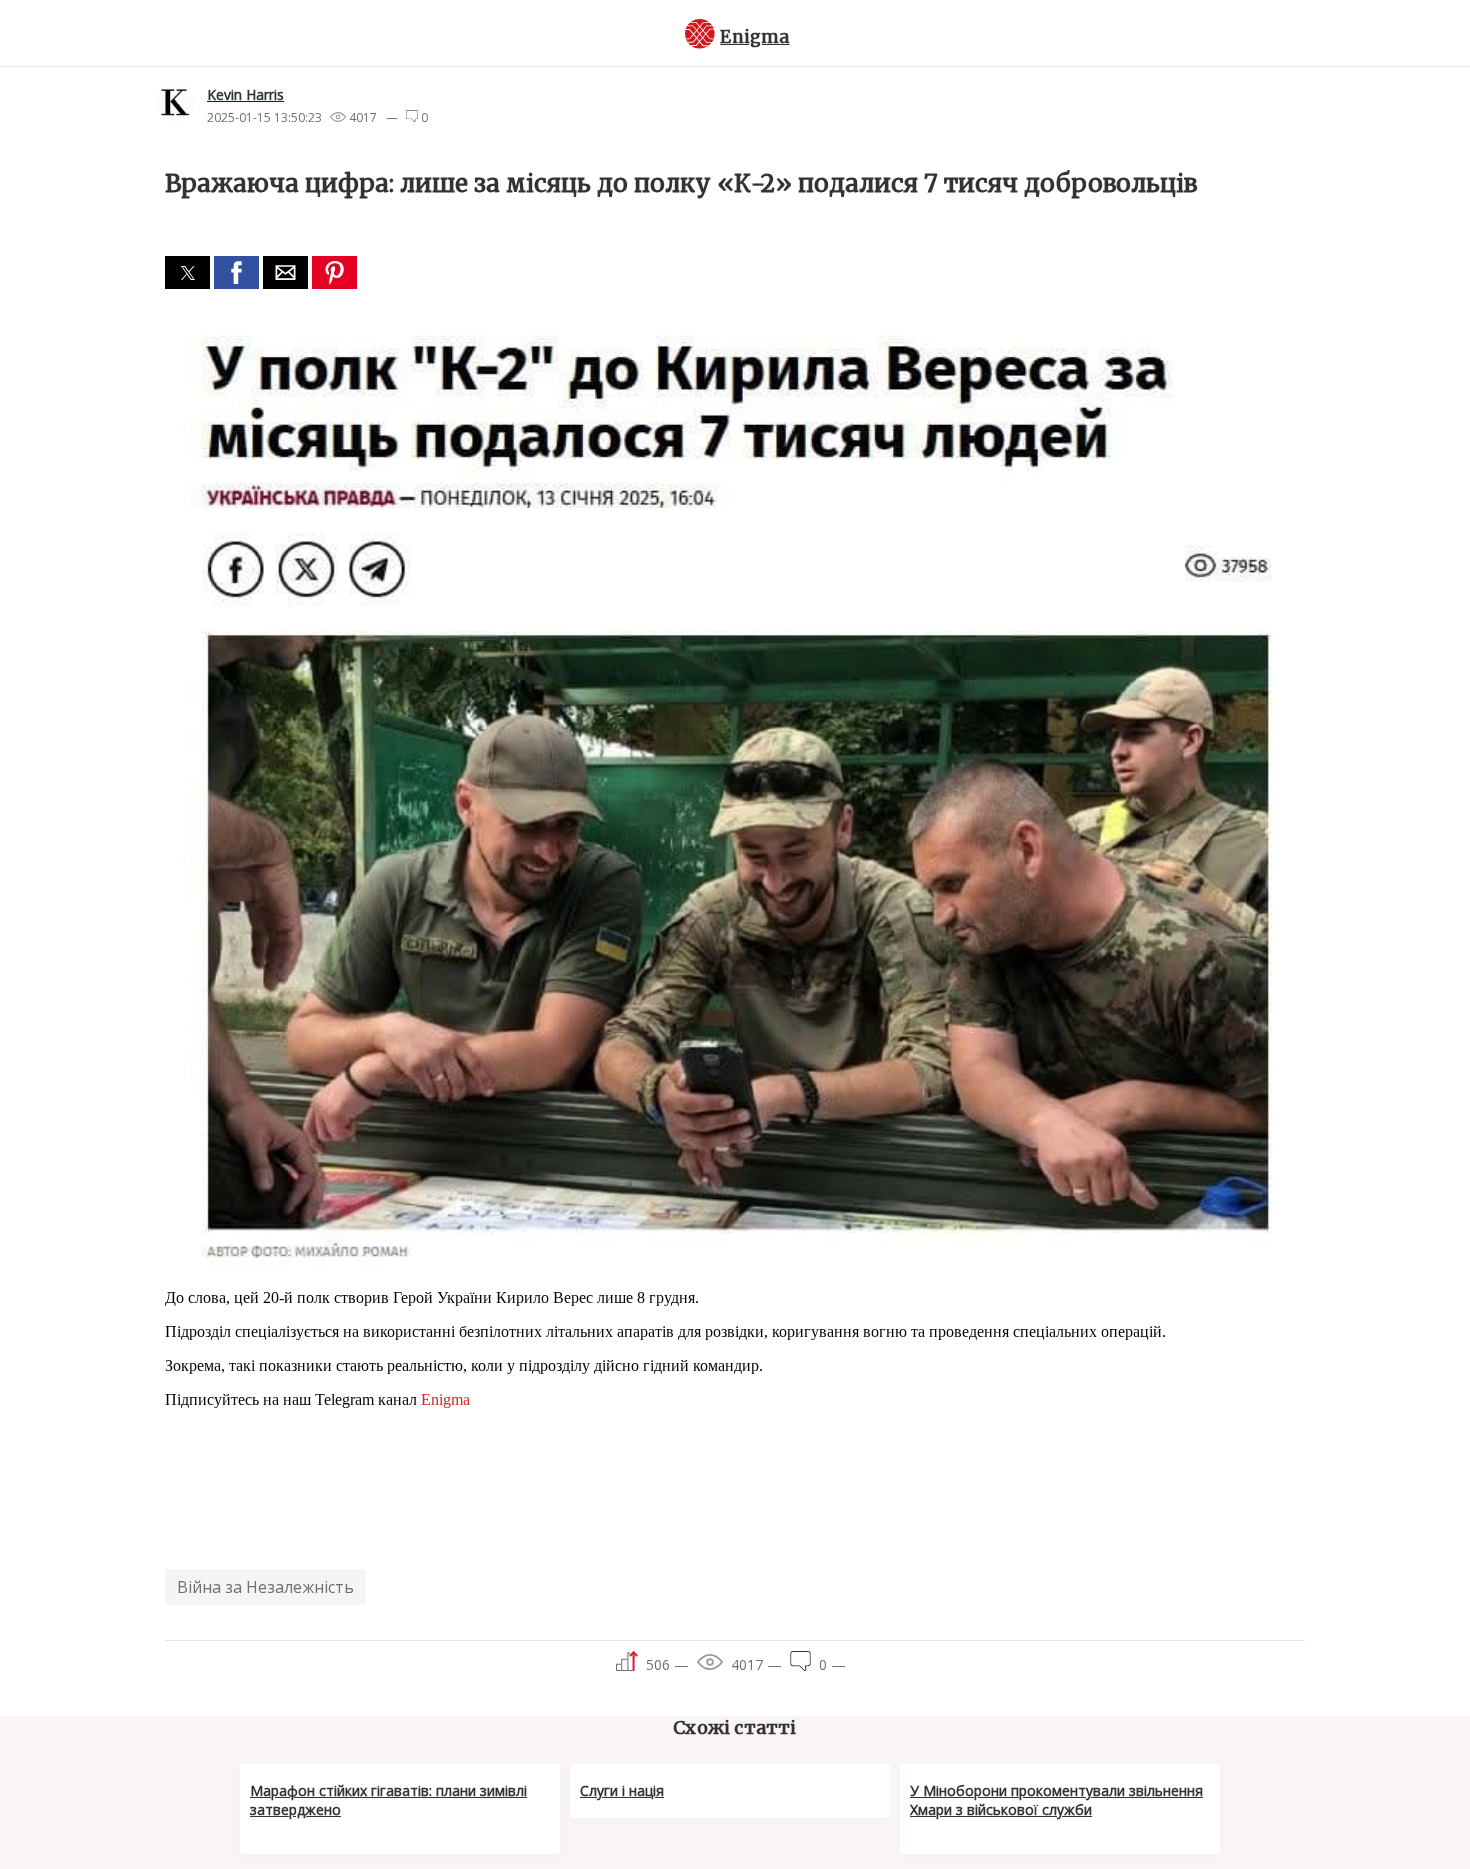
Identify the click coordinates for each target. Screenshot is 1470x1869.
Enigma (754, 37)
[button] (187, 272)
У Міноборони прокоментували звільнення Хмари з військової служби (1056, 1800)
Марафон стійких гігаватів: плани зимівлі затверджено (388, 1800)
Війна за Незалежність (265, 1587)
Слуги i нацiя (622, 1790)
